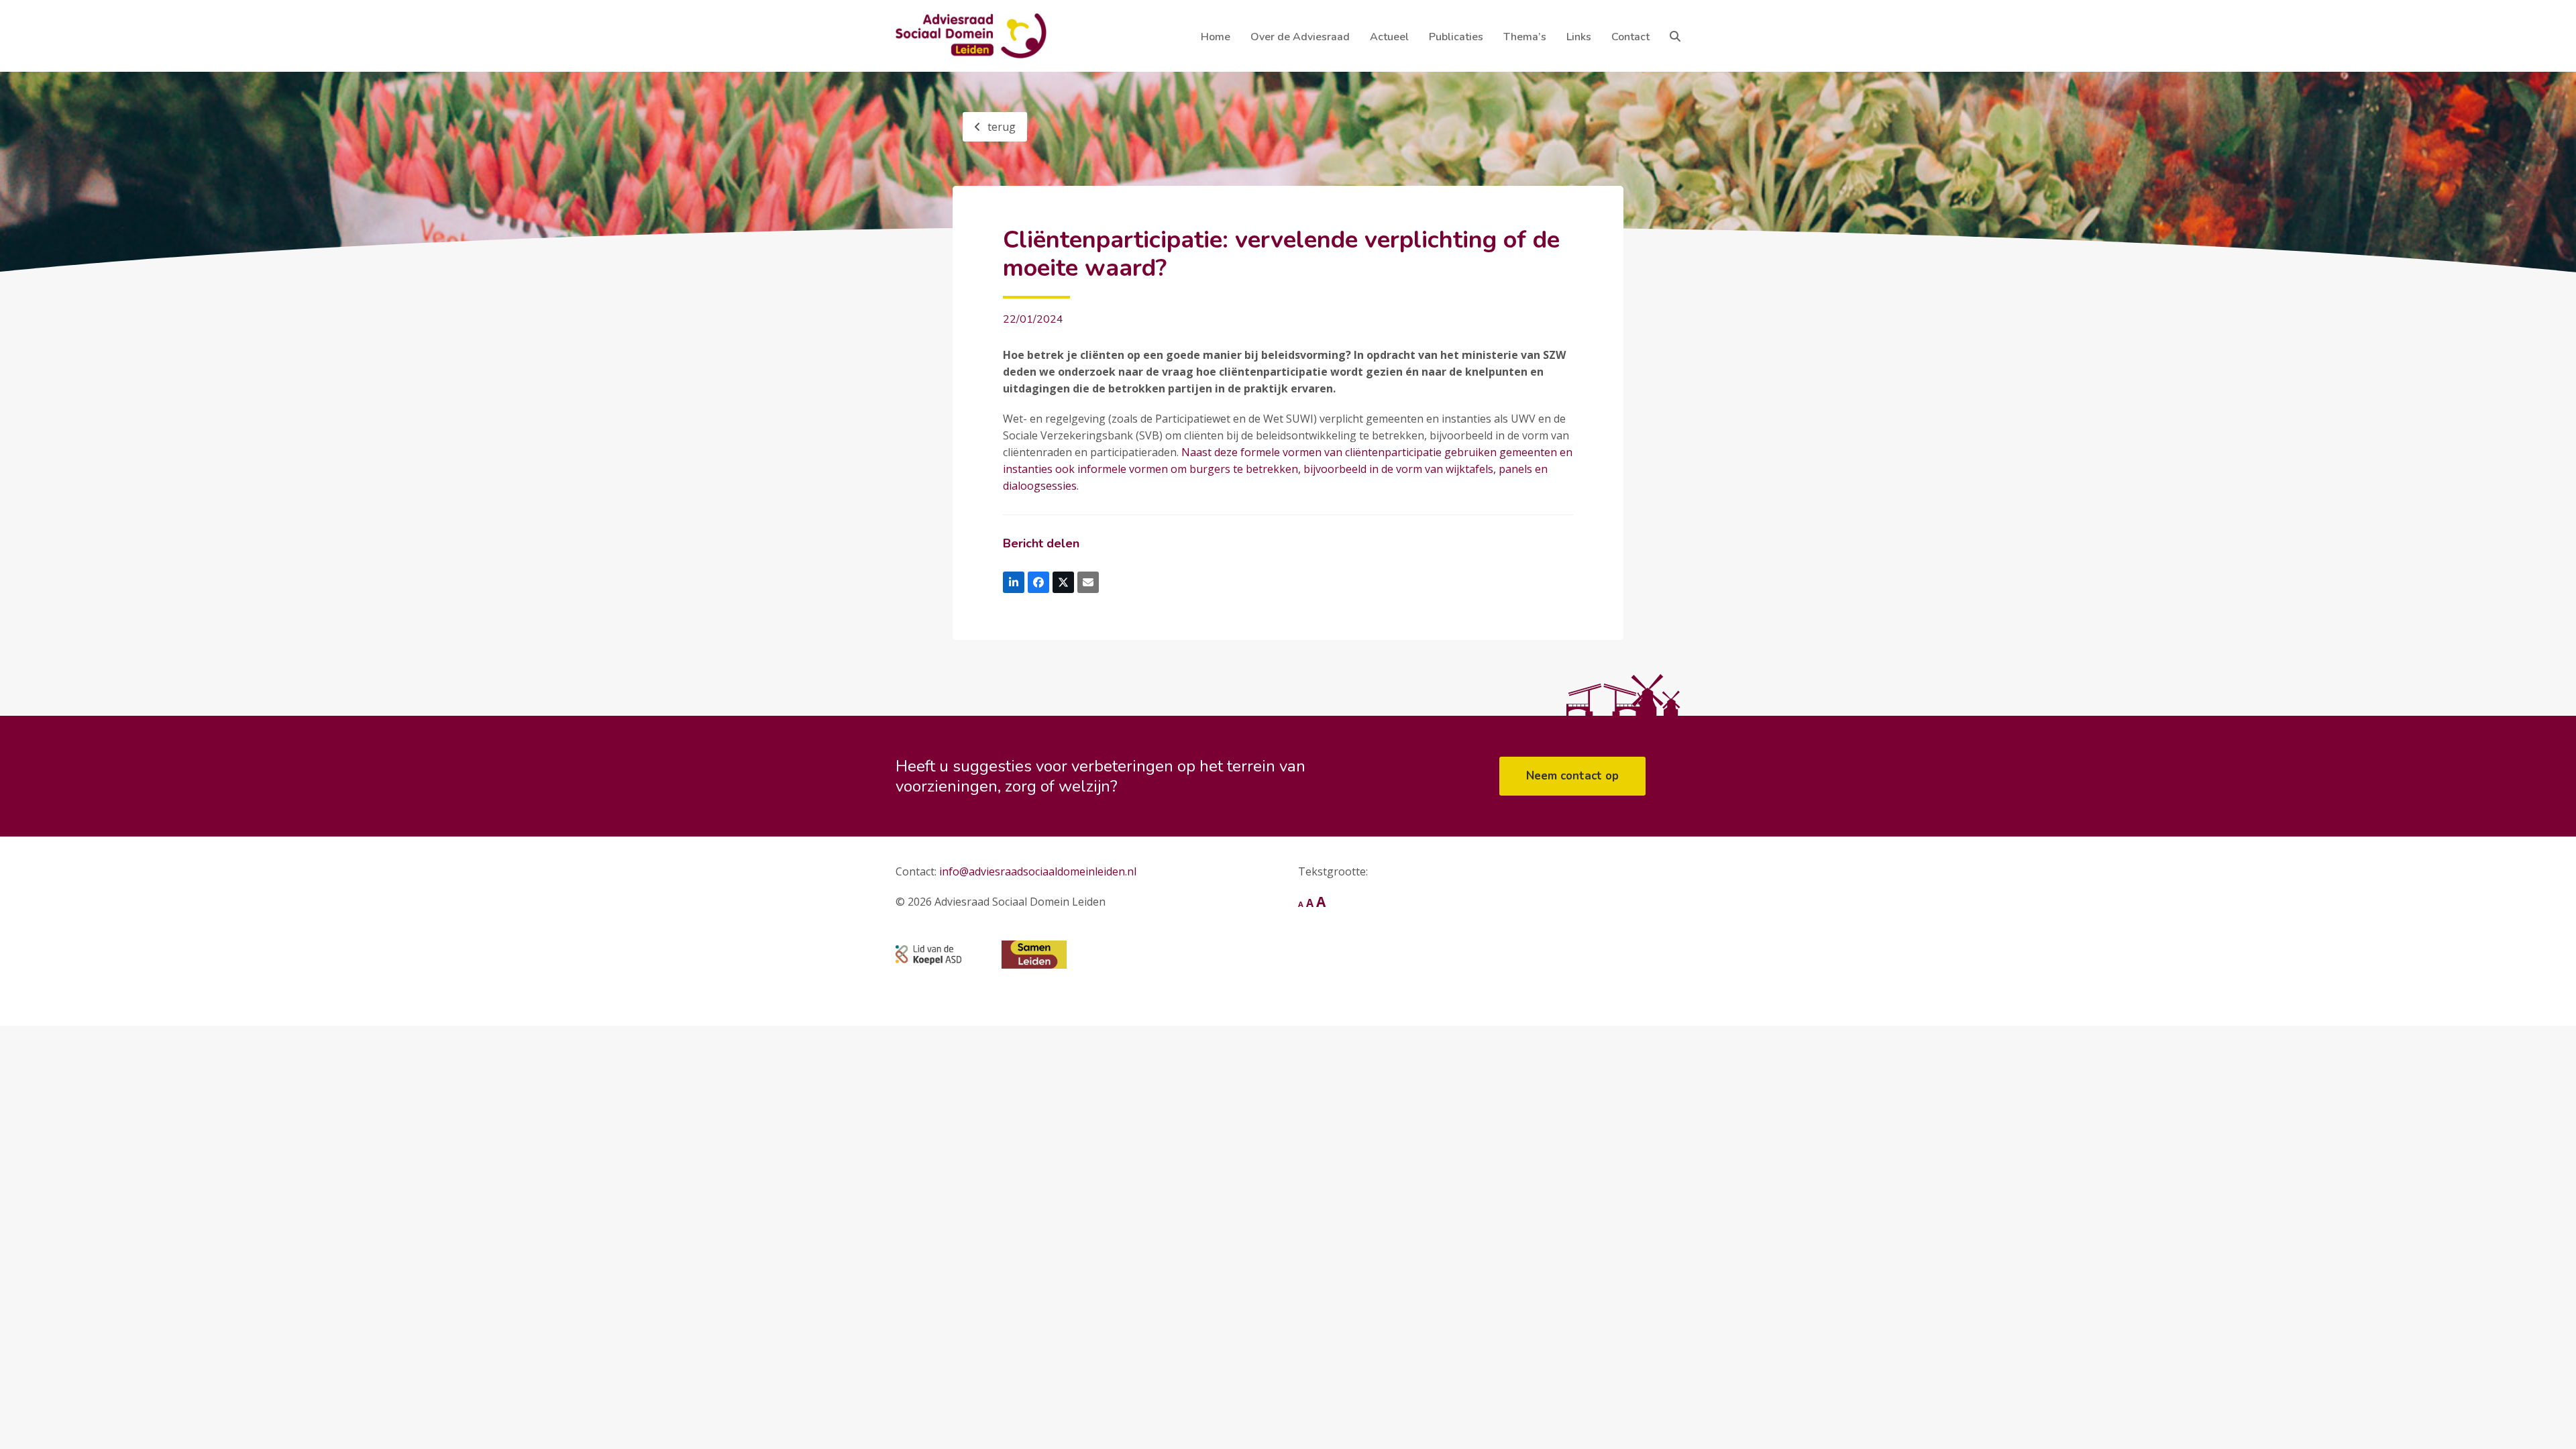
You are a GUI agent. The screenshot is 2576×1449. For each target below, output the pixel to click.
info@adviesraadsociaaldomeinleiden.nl (1038, 871)
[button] (1675, 36)
